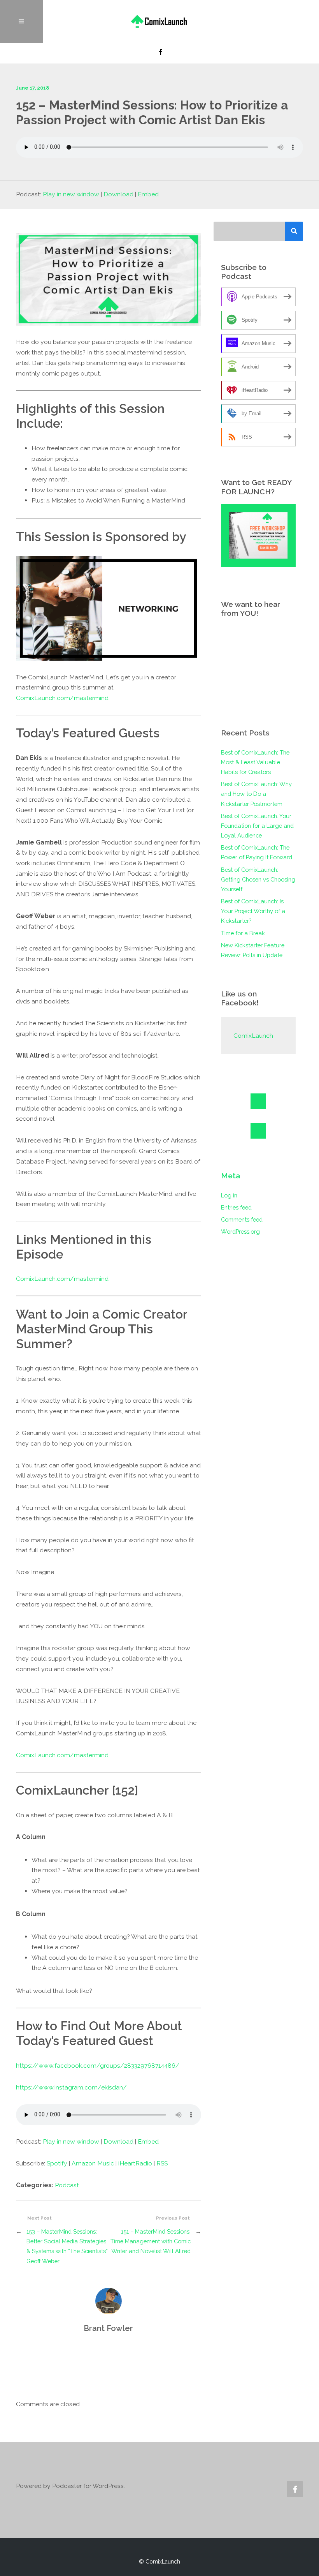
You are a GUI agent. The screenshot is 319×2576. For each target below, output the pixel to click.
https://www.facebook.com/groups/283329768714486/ (98, 2066)
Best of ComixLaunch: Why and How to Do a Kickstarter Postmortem (256, 794)
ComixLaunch (253, 1036)
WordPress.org (240, 1232)
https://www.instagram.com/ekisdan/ (71, 2087)
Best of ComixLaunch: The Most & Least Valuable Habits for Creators (255, 762)
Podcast (67, 2185)
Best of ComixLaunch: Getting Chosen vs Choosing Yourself (258, 879)
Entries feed (236, 1207)
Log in (229, 1195)
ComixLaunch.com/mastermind (62, 698)
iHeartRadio (135, 2163)
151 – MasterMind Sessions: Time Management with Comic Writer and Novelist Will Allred (151, 2241)
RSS (162, 2163)
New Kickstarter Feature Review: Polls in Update (253, 950)
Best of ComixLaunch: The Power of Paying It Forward (257, 852)
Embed (148, 194)
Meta (230, 1176)
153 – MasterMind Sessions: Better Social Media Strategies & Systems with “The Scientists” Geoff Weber (67, 2246)
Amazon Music (93, 2163)
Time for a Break (243, 933)
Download (118, 194)
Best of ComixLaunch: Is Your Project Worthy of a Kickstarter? (253, 911)
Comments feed (242, 1219)
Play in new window (71, 194)
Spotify (57, 2163)
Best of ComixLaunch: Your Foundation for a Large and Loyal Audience (257, 826)
